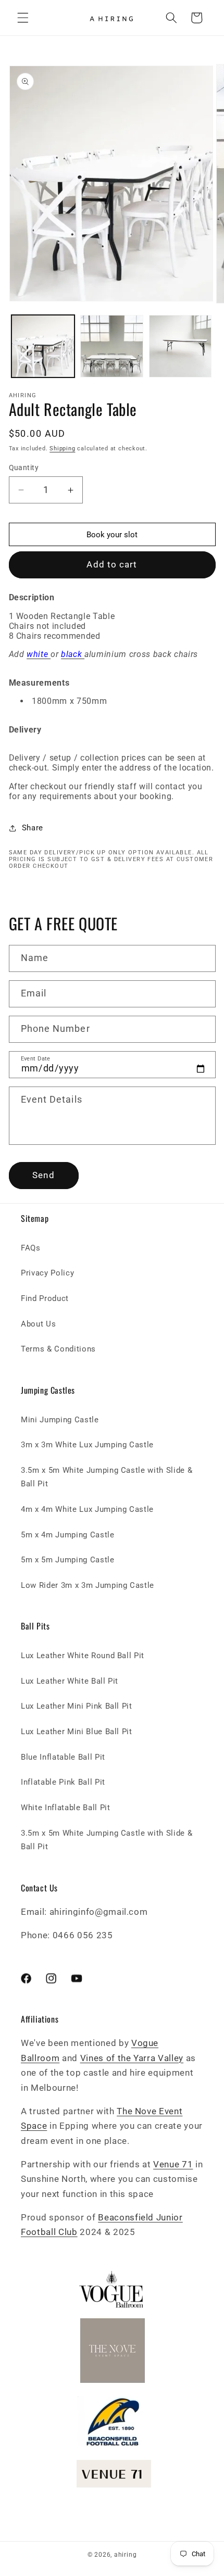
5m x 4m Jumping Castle (68, 1535)
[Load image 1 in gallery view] (43, 346)
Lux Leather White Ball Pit (70, 1681)
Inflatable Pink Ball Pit (63, 1782)
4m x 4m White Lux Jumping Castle (87, 1509)
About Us (38, 1324)
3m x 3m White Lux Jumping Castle (87, 1445)
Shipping (62, 449)
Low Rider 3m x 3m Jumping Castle (88, 1585)
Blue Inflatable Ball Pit (63, 1757)
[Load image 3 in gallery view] (181, 346)
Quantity (24, 468)
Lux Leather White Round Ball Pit (83, 1656)
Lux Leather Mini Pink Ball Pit (77, 1706)
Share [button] (33, 828)
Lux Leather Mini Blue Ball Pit (77, 1732)
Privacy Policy (47, 1273)
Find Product (45, 1298)
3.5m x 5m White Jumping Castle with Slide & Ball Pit (107, 1477)
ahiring (125, 2555)
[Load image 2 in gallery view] (112, 346)
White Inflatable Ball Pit (66, 1808)
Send (43, 1175)
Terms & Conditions (58, 1349)
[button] (23, 18)
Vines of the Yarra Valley (132, 2058)
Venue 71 (173, 2164)
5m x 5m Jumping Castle (68, 1560)
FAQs (31, 1248)
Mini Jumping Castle (60, 1420)
